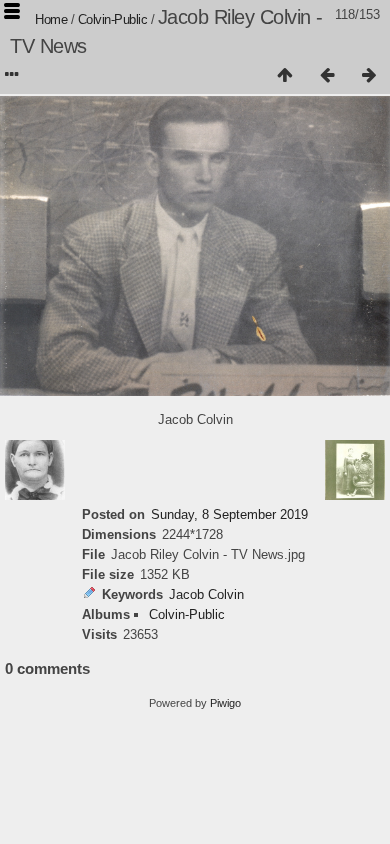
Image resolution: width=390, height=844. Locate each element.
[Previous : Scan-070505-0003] (327, 76)
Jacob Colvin (206, 594)
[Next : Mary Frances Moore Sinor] (369, 76)
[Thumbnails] (285, 76)
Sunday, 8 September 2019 (229, 514)
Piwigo (225, 703)
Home (51, 19)
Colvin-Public (113, 19)
